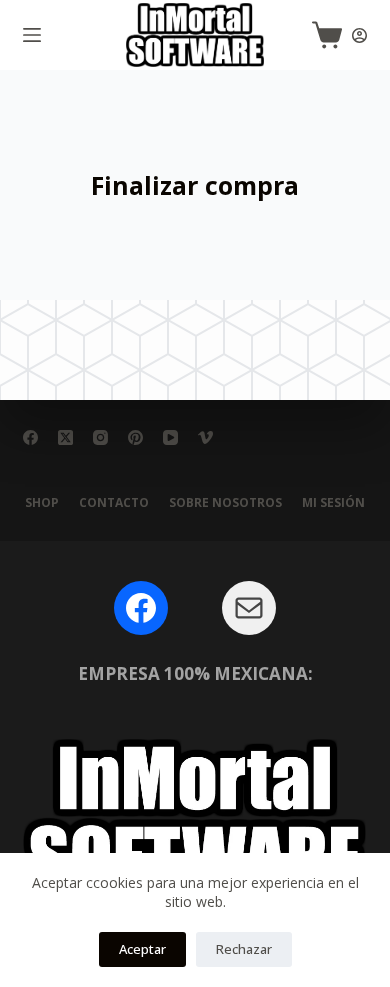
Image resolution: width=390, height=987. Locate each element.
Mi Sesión (333, 503)
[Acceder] (359, 35)
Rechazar (244, 949)
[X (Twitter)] (65, 437)
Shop (42, 503)
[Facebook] (30, 437)
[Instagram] (100, 437)
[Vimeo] (205, 437)
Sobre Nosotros (225, 503)
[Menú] (32, 35)
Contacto (114, 503)
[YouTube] (170, 437)
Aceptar (142, 949)
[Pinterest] (135, 437)
